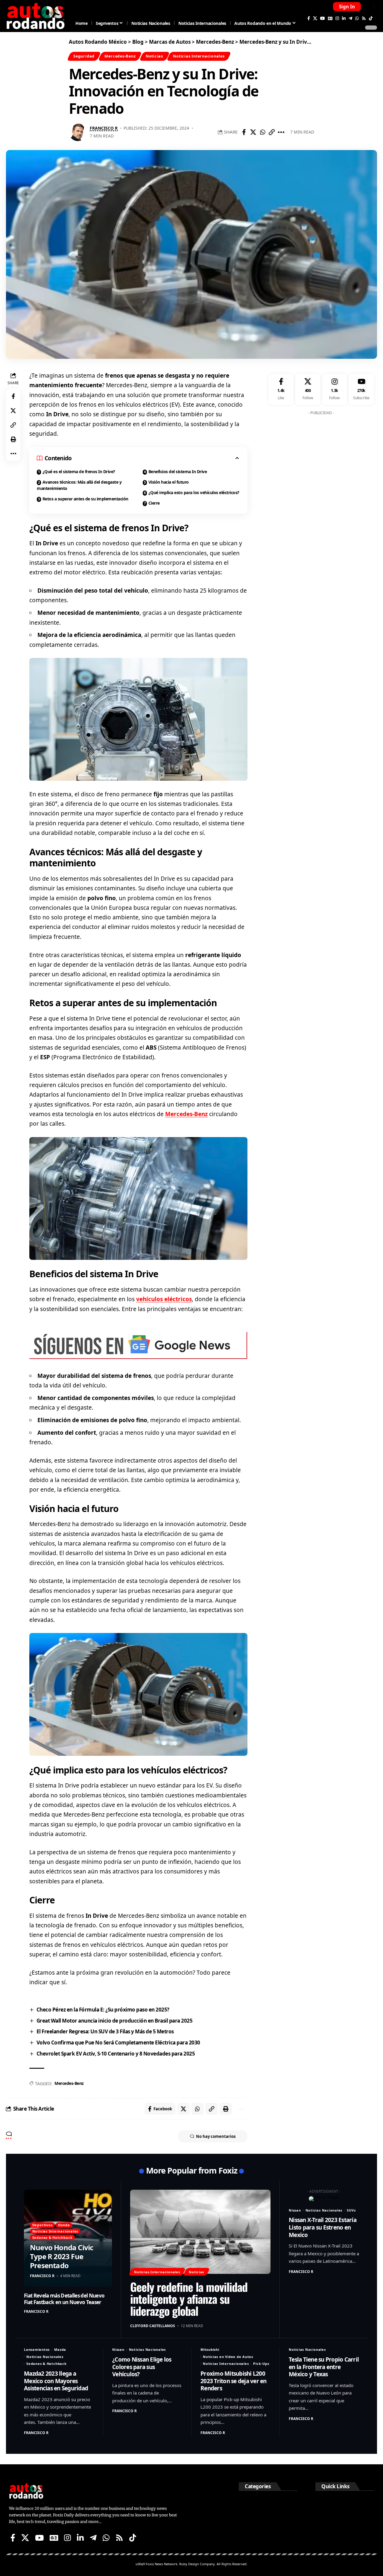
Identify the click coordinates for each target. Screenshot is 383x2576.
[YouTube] (323, 18)
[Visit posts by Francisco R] (78, 132)
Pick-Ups (261, 2364)
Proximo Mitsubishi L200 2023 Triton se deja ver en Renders (234, 2381)
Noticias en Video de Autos (228, 2357)
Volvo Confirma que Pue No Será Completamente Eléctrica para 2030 (118, 2043)
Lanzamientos (37, 2349)
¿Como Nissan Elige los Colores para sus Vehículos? (142, 2367)
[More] (281, 132)
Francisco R (104, 128)
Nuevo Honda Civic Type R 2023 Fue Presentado (61, 2256)
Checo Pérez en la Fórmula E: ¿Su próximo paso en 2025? (103, 2010)
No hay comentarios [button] (216, 2136)
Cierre (154, 503)
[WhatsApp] (357, 18)
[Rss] (364, 18)
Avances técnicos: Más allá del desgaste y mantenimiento (79, 485)
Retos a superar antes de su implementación (85, 499)
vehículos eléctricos (164, 1299)
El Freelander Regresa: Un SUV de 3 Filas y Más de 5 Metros (105, 2031)
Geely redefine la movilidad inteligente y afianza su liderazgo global (189, 2299)
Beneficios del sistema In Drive (178, 472)
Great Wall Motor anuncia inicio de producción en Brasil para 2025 (115, 2021)
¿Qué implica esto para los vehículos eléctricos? (194, 492)
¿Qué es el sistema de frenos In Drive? (79, 472)
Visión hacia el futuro (169, 482)
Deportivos (42, 2225)
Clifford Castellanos (153, 2326)
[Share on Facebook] (244, 132)
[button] (347, 7)
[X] (315, 18)
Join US (368, 6)
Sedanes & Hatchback (53, 2237)
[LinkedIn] (344, 18)
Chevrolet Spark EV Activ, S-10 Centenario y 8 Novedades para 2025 (116, 2054)
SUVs (351, 2210)
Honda (64, 2225)
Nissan (295, 2210)
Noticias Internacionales (199, 56)
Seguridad (84, 56)
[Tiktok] (371, 18)
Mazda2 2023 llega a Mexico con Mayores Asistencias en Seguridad (56, 2381)
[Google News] (330, 18)
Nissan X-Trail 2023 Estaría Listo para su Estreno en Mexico (323, 2227)
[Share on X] (253, 132)
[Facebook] (309, 18)
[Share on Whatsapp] (262, 132)
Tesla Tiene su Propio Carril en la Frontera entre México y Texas (324, 2367)
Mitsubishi (210, 2349)
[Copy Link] (272, 132)
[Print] (13, 439)
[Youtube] (361, 389)
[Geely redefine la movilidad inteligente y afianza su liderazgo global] (200, 2232)
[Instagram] (337, 18)
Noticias (154, 56)
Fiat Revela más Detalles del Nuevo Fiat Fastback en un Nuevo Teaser (64, 2299)
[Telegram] (350, 18)
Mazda (60, 2349)
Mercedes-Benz (120, 56)
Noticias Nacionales (324, 2210)
